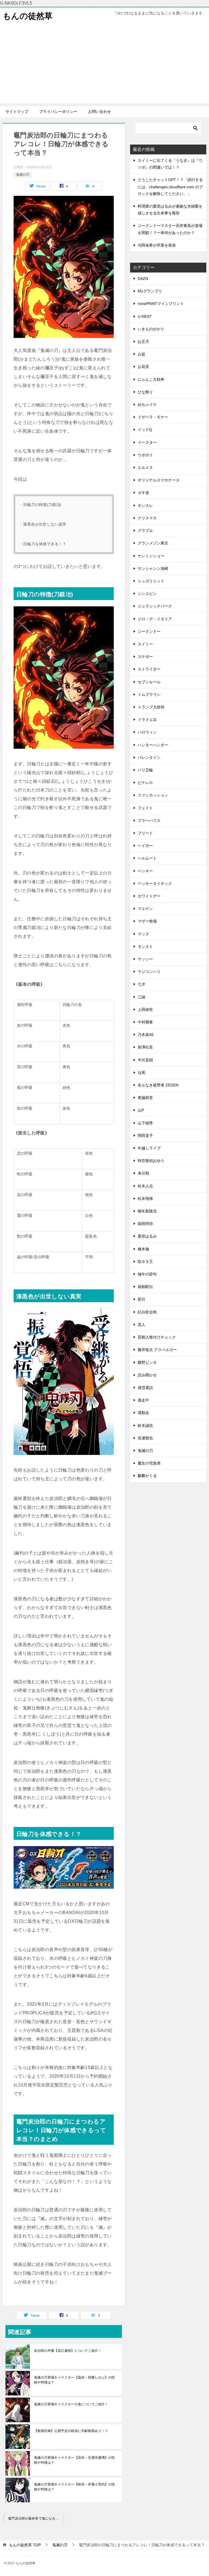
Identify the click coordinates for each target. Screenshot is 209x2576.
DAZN (143, 278)
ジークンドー (149, 631)
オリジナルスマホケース (159, 480)
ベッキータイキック (155, 883)
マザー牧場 (147, 921)
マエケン (145, 909)
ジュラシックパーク (155, 606)
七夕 (142, 984)
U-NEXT (145, 316)
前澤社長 (145, 1047)
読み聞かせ (147, 1375)
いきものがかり (151, 329)
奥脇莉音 (145, 1098)
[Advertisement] (104, 65)
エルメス (145, 468)
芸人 (142, 1325)
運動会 (143, 1413)
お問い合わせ (100, 112)
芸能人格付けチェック (157, 1337)
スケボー (145, 657)
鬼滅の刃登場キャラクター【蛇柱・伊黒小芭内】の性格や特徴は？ (75, 2487)
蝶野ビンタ (147, 1362)
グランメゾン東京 (153, 543)
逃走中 (143, 1400)
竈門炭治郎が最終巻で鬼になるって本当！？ (36, 2518)
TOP (25, 2545)
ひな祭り (145, 392)
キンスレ (145, 505)
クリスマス (147, 518)
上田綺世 (145, 1010)
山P (141, 1110)
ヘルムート (147, 858)
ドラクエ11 (147, 720)
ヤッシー (145, 959)
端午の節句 (147, 1274)
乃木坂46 (146, 1035)
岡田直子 (145, 1136)
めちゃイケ (147, 405)
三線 (142, 997)
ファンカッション (153, 795)
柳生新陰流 (147, 1211)
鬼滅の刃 (23, 175)
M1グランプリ (150, 291)
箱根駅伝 (145, 1287)
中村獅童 (145, 1022)
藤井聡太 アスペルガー (157, 1350)
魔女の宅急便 (149, 1463)
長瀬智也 (145, 1438)
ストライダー (149, 669)
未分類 (143, 1173)
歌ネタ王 (145, 1262)
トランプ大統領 (151, 707)
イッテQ (145, 430)
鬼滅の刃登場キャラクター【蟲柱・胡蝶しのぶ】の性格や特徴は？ (75, 2380)
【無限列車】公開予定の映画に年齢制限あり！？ (71, 2431)
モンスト (145, 946)
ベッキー (145, 871)
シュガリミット (151, 581)
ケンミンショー (151, 556)
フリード (145, 833)
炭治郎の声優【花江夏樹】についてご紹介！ (68, 2351)
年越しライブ (149, 1148)
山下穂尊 (145, 1123)
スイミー (145, 644)
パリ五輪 (145, 770)
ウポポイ (145, 455)
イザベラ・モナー (153, 417)
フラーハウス (149, 820)
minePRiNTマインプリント (161, 304)
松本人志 (145, 1186)
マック (143, 934)
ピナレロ (145, 783)
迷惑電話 (145, 1388)
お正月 (143, 342)
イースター (147, 442)
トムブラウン (149, 694)
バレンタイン (149, 757)
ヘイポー (145, 846)
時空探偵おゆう (151, 1161)
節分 (142, 1299)
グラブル (145, 531)
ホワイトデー (149, 896)
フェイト (145, 808)
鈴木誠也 (145, 1425)
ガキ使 (143, 493)
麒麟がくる (147, 1476)
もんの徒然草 (28, 16)
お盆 (142, 354)
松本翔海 (145, 1199)
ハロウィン (147, 732)
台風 (142, 1073)
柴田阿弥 (145, 1224)
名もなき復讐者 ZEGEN (158, 1085)
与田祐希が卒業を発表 (157, 245)
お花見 (143, 367)
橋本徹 (143, 1249)
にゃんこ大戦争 (151, 379)
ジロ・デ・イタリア (155, 619)
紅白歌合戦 (147, 1312)
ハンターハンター (153, 745)
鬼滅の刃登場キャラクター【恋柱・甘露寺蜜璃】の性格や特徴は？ (75, 2460)
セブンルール (149, 682)
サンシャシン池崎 (153, 568)
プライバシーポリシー (58, 112)
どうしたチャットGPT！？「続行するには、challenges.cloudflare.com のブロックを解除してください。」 (170, 187)
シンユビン (147, 594)
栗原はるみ (147, 1236)
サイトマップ (17, 112)
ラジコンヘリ (149, 972)
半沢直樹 (145, 1060)
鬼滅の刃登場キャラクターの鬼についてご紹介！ (71, 2404)
